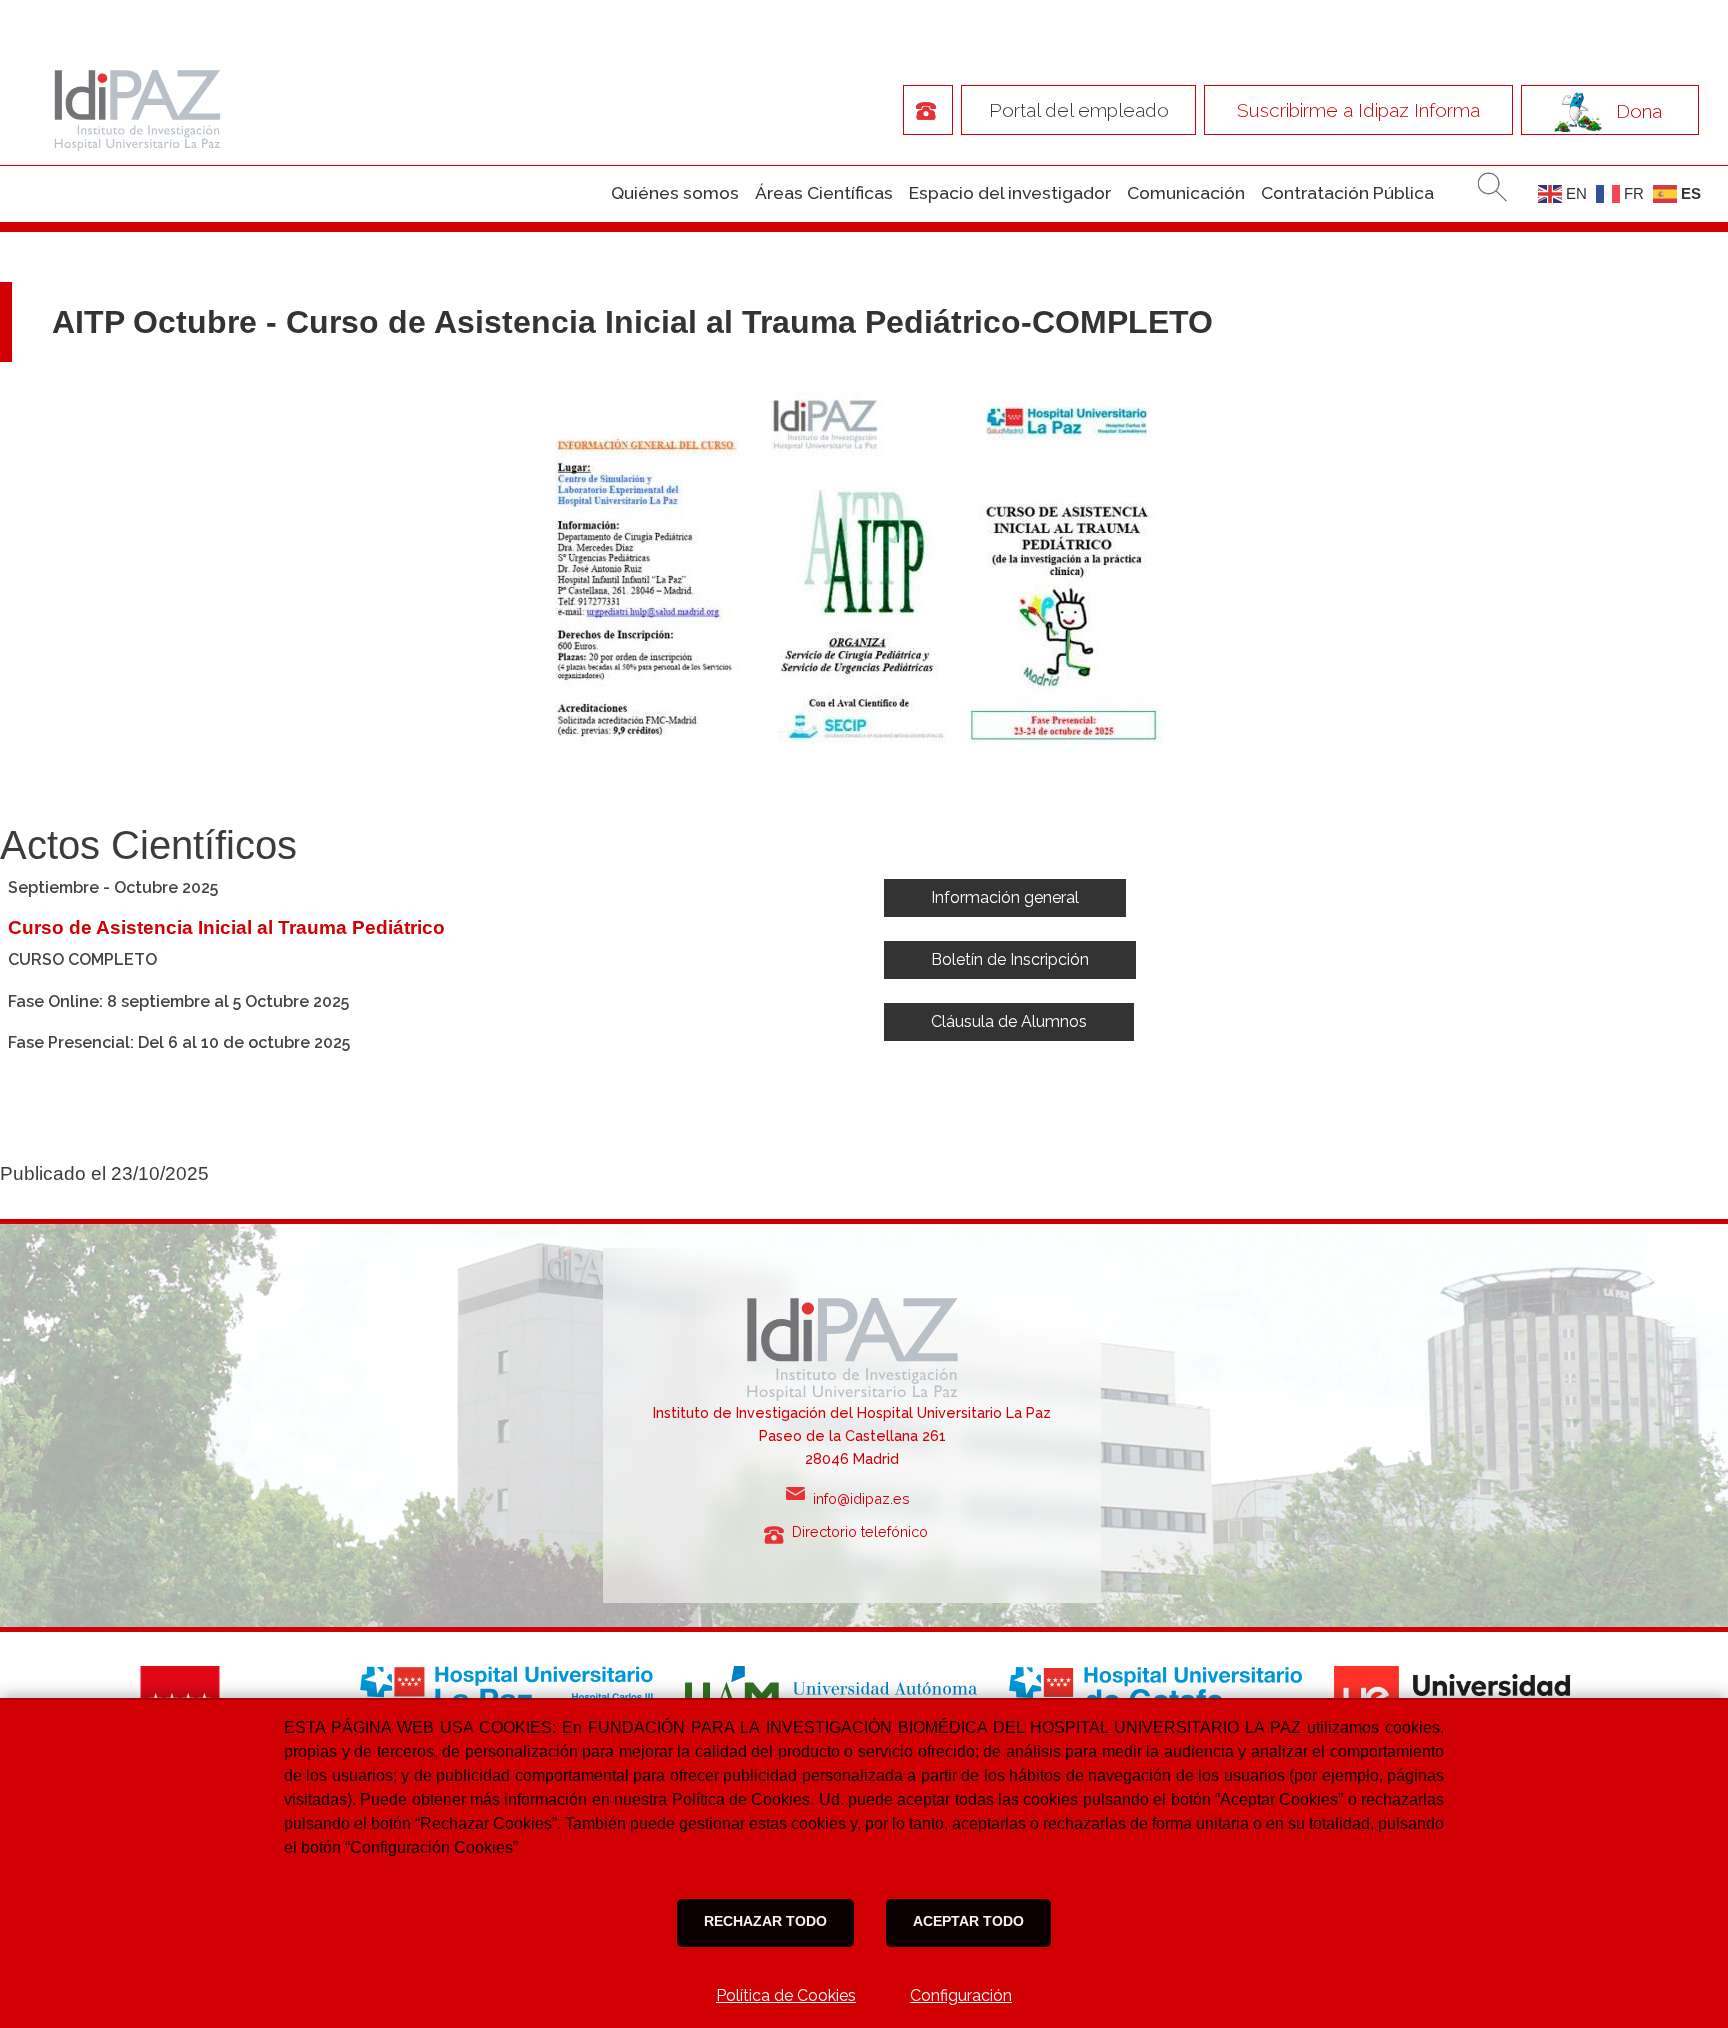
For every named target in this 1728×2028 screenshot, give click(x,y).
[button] (1005, 898)
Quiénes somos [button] (675, 192)
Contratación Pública (1347, 192)
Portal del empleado (1079, 110)
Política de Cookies (786, 1995)
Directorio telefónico (866, 1531)
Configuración (961, 1995)
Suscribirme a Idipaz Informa (1358, 110)
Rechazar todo (765, 1921)
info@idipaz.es (865, 1498)
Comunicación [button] (1186, 192)
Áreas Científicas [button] (824, 192)
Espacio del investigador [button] (1010, 192)
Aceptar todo (968, 1921)
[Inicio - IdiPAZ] (132, 108)
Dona (1639, 111)
